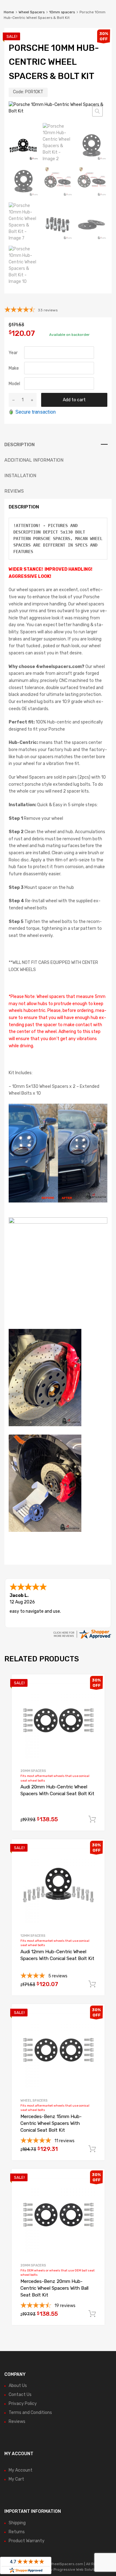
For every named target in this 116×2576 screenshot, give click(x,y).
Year (13, 353)
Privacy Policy (23, 2404)
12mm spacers (33, 1936)
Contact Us (20, 2395)
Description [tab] (19, 445)
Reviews (17, 2422)
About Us (18, 2386)
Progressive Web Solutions (77, 2569)
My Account (21, 2470)
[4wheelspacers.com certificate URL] (82, 1638)
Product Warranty (27, 2541)
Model (14, 384)
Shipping (17, 2523)
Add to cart (74, 400)
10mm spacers (62, 12)
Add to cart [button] (92, 1819)
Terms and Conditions (30, 2413)
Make (14, 368)
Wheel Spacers (32, 12)
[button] (97, 111)
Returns (17, 2532)
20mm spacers (33, 1771)
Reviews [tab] (14, 491)
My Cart (16, 2479)
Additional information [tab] (34, 460)
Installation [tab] (20, 476)
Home (9, 12)
